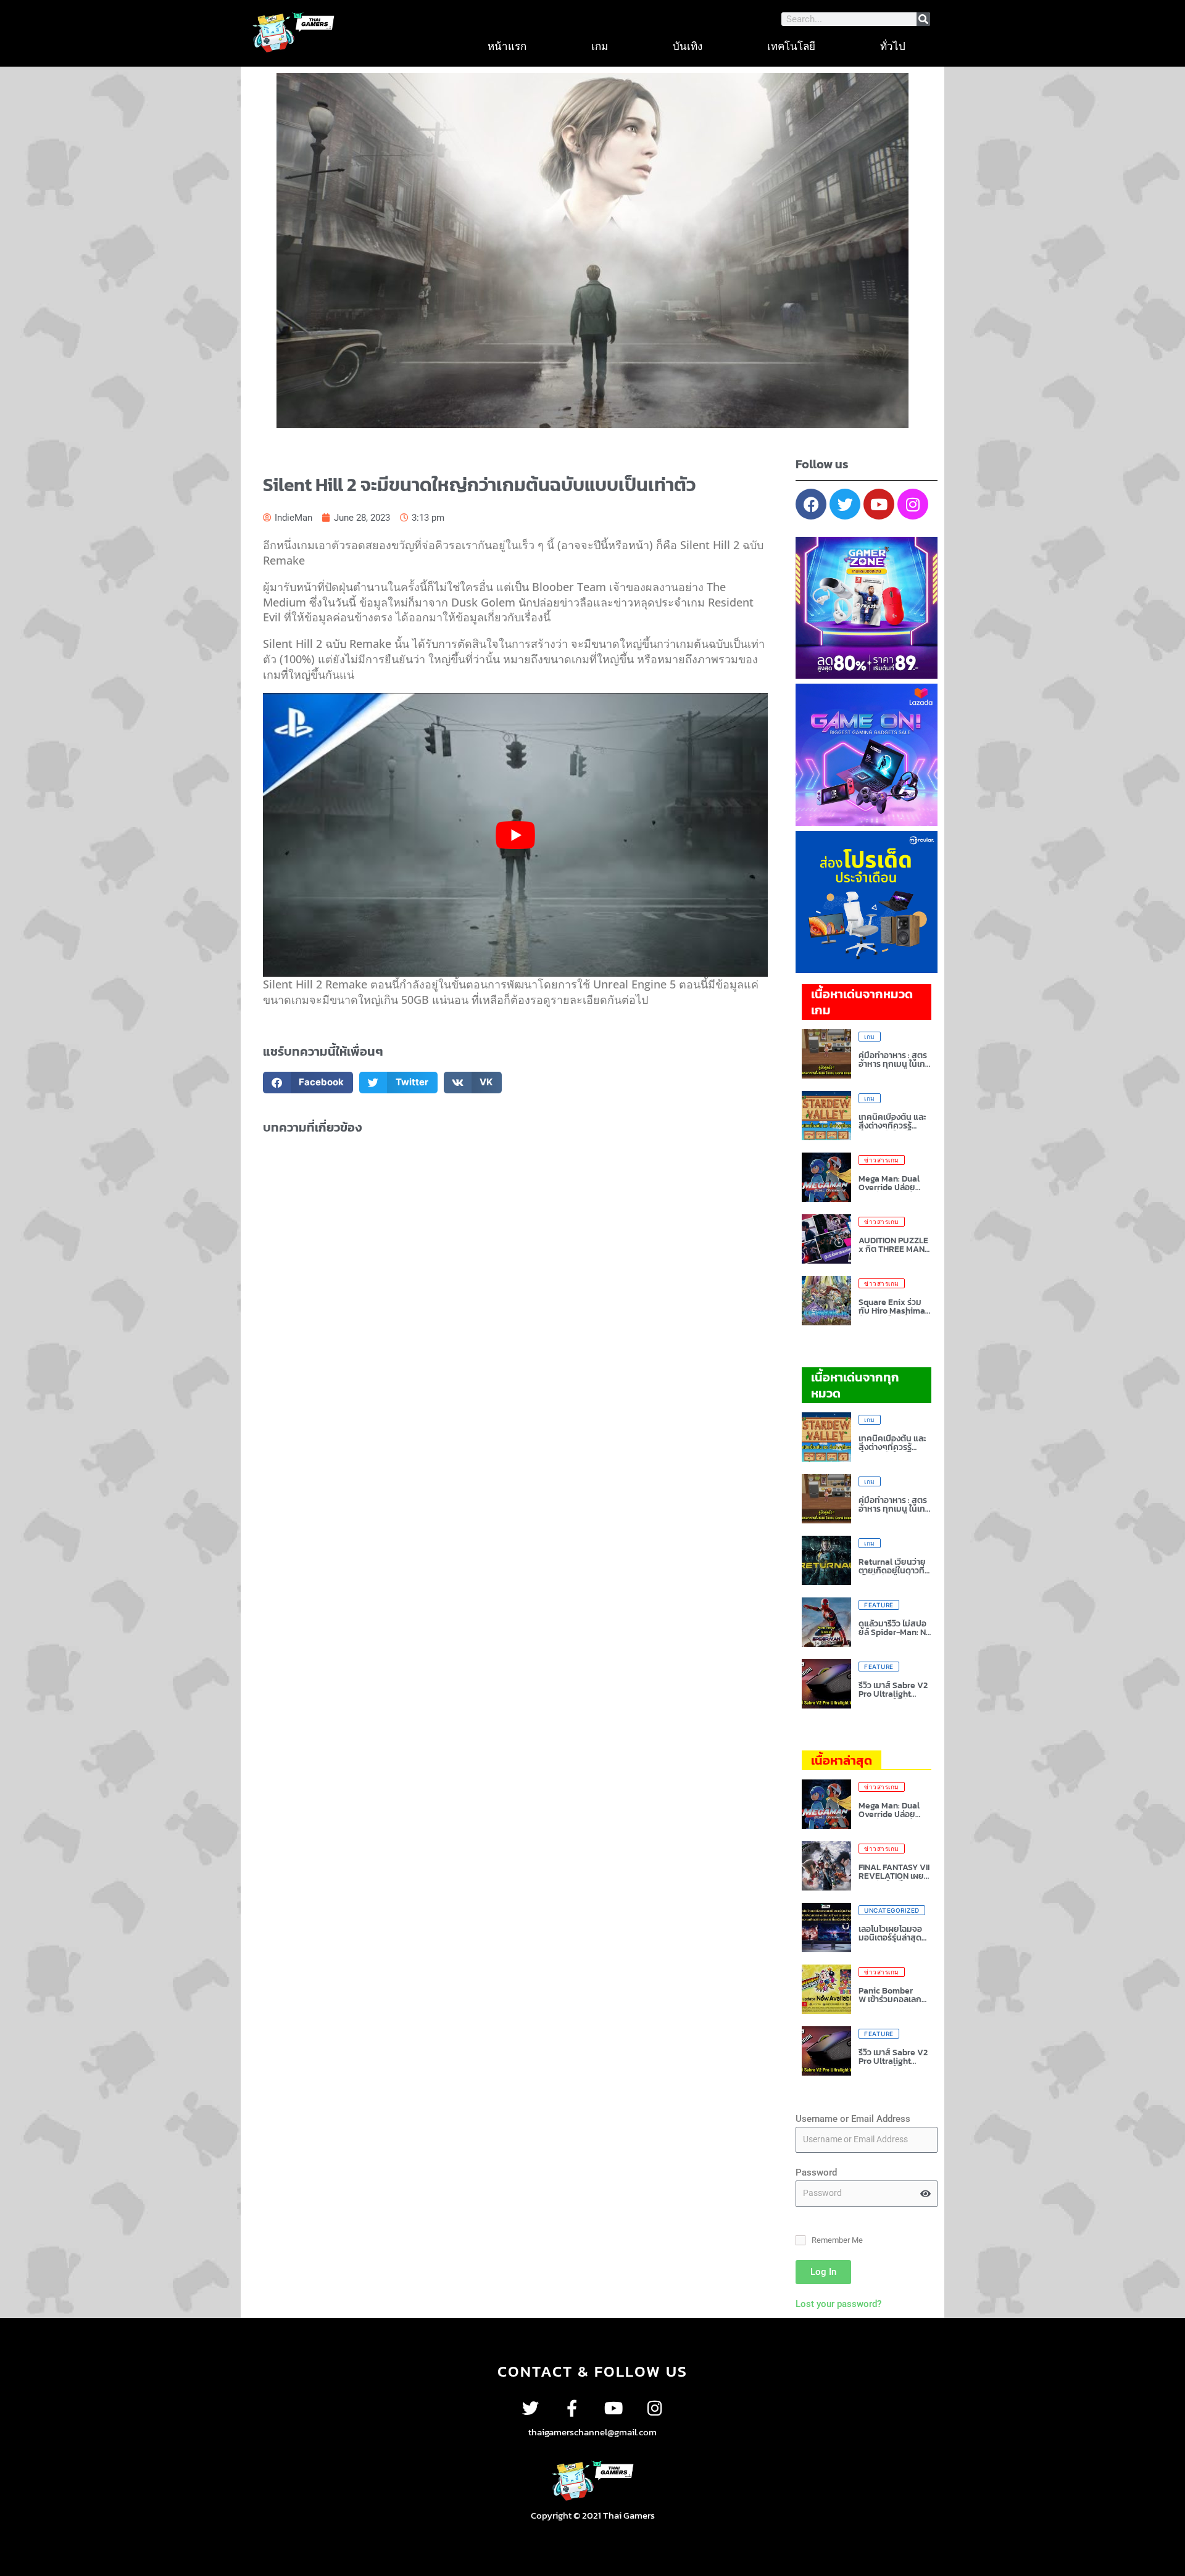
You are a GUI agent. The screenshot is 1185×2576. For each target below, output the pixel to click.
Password (816, 2172)
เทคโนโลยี (791, 46)
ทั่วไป (893, 46)
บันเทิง (688, 46)
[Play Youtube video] (515, 835)
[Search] (923, 19)
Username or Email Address (853, 2119)
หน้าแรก (507, 46)
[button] (308, 1083)
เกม (600, 46)
